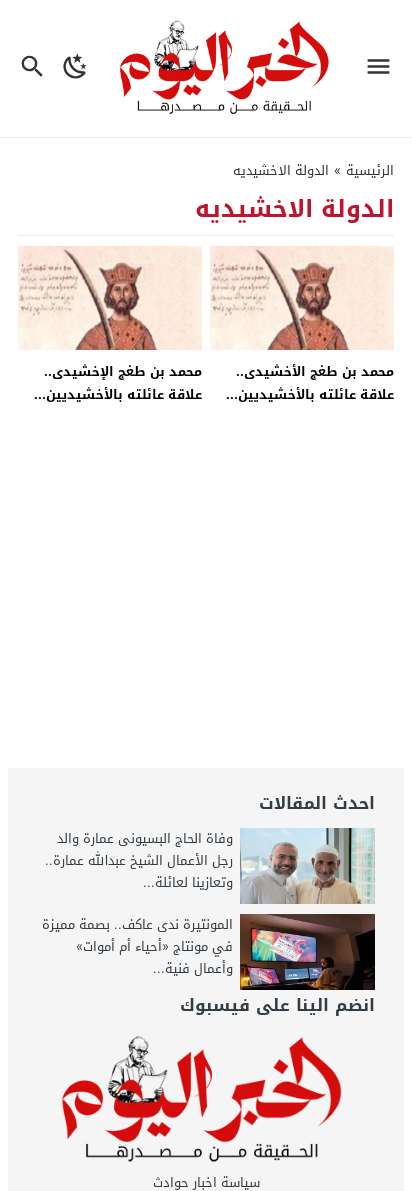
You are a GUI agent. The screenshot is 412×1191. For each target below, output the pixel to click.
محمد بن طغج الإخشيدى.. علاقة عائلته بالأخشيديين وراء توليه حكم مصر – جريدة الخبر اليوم (114, 406)
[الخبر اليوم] (206, 1100)
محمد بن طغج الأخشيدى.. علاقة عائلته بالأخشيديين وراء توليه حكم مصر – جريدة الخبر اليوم (306, 406)
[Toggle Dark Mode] (76, 68)
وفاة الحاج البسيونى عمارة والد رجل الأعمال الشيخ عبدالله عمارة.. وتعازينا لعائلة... (139, 860)
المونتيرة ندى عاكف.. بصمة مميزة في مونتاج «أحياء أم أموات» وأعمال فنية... (137, 946)
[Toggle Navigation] (383, 68)
